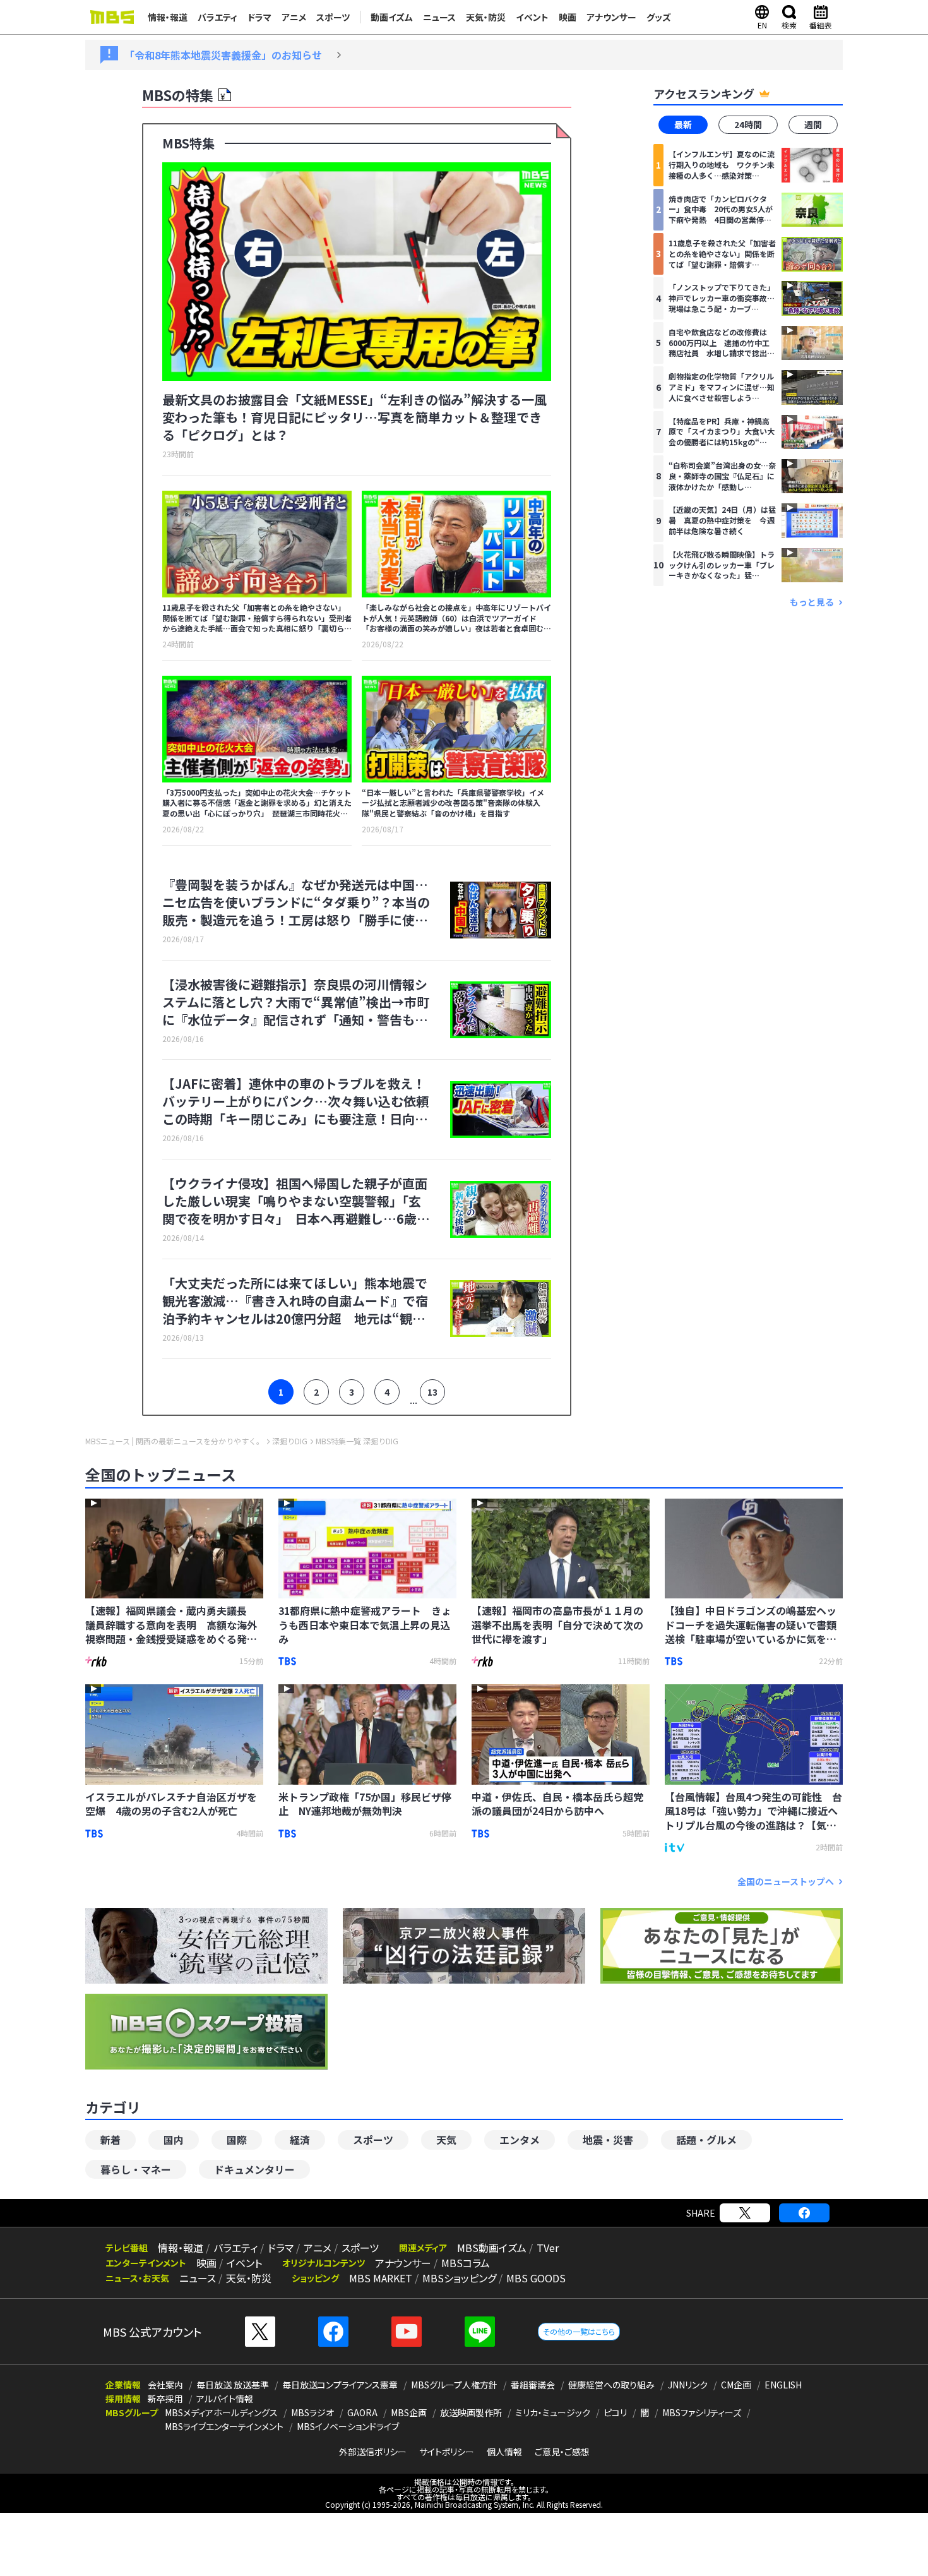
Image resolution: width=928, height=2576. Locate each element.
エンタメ (520, 2140)
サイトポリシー (447, 2452)
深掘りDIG (290, 1441)
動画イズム (392, 17)
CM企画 (736, 2385)
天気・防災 (486, 17)
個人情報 (504, 2452)
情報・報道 (168, 17)
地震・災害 (608, 2140)
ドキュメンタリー (254, 2169)
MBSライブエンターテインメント (224, 2426)
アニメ (294, 17)
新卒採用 (165, 2399)
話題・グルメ (706, 2140)
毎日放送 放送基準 (233, 2385)
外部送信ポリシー (373, 2452)
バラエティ (217, 17)
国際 (237, 2140)
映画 (568, 17)
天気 (446, 2140)
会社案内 (165, 2385)
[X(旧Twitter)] (745, 2213)
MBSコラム (466, 2263)
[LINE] (480, 2332)
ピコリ (615, 2412)
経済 (300, 2140)
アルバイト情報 (225, 2399)
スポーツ (333, 17)
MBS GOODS (536, 2278)
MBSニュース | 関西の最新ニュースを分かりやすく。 (175, 1441)
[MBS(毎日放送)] (112, 17)
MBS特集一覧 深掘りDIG (357, 1441)
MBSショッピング (459, 2278)
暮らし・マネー (136, 2169)
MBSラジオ (312, 2412)
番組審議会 (533, 2385)
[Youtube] (407, 2332)
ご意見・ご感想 (562, 2452)
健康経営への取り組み (611, 2385)
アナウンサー (611, 17)
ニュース (439, 17)
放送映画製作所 (471, 2412)
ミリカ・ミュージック (553, 2412)
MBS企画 (409, 2412)
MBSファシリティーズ (702, 2412)
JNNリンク (688, 2385)
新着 (110, 2140)
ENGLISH (783, 2385)
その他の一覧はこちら (579, 2331)
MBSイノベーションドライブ (348, 2426)
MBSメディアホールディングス (221, 2412)
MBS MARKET (381, 2278)
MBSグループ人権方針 (454, 2385)
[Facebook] (804, 2213)
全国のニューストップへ (786, 1882)
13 (432, 1392)
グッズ (659, 17)
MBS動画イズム (492, 2248)
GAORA (362, 2412)
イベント (532, 17)
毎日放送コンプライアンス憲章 (340, 2385)
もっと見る (812, 602)
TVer (548, 2248)
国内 (174, 2140)
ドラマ (259, 17)
